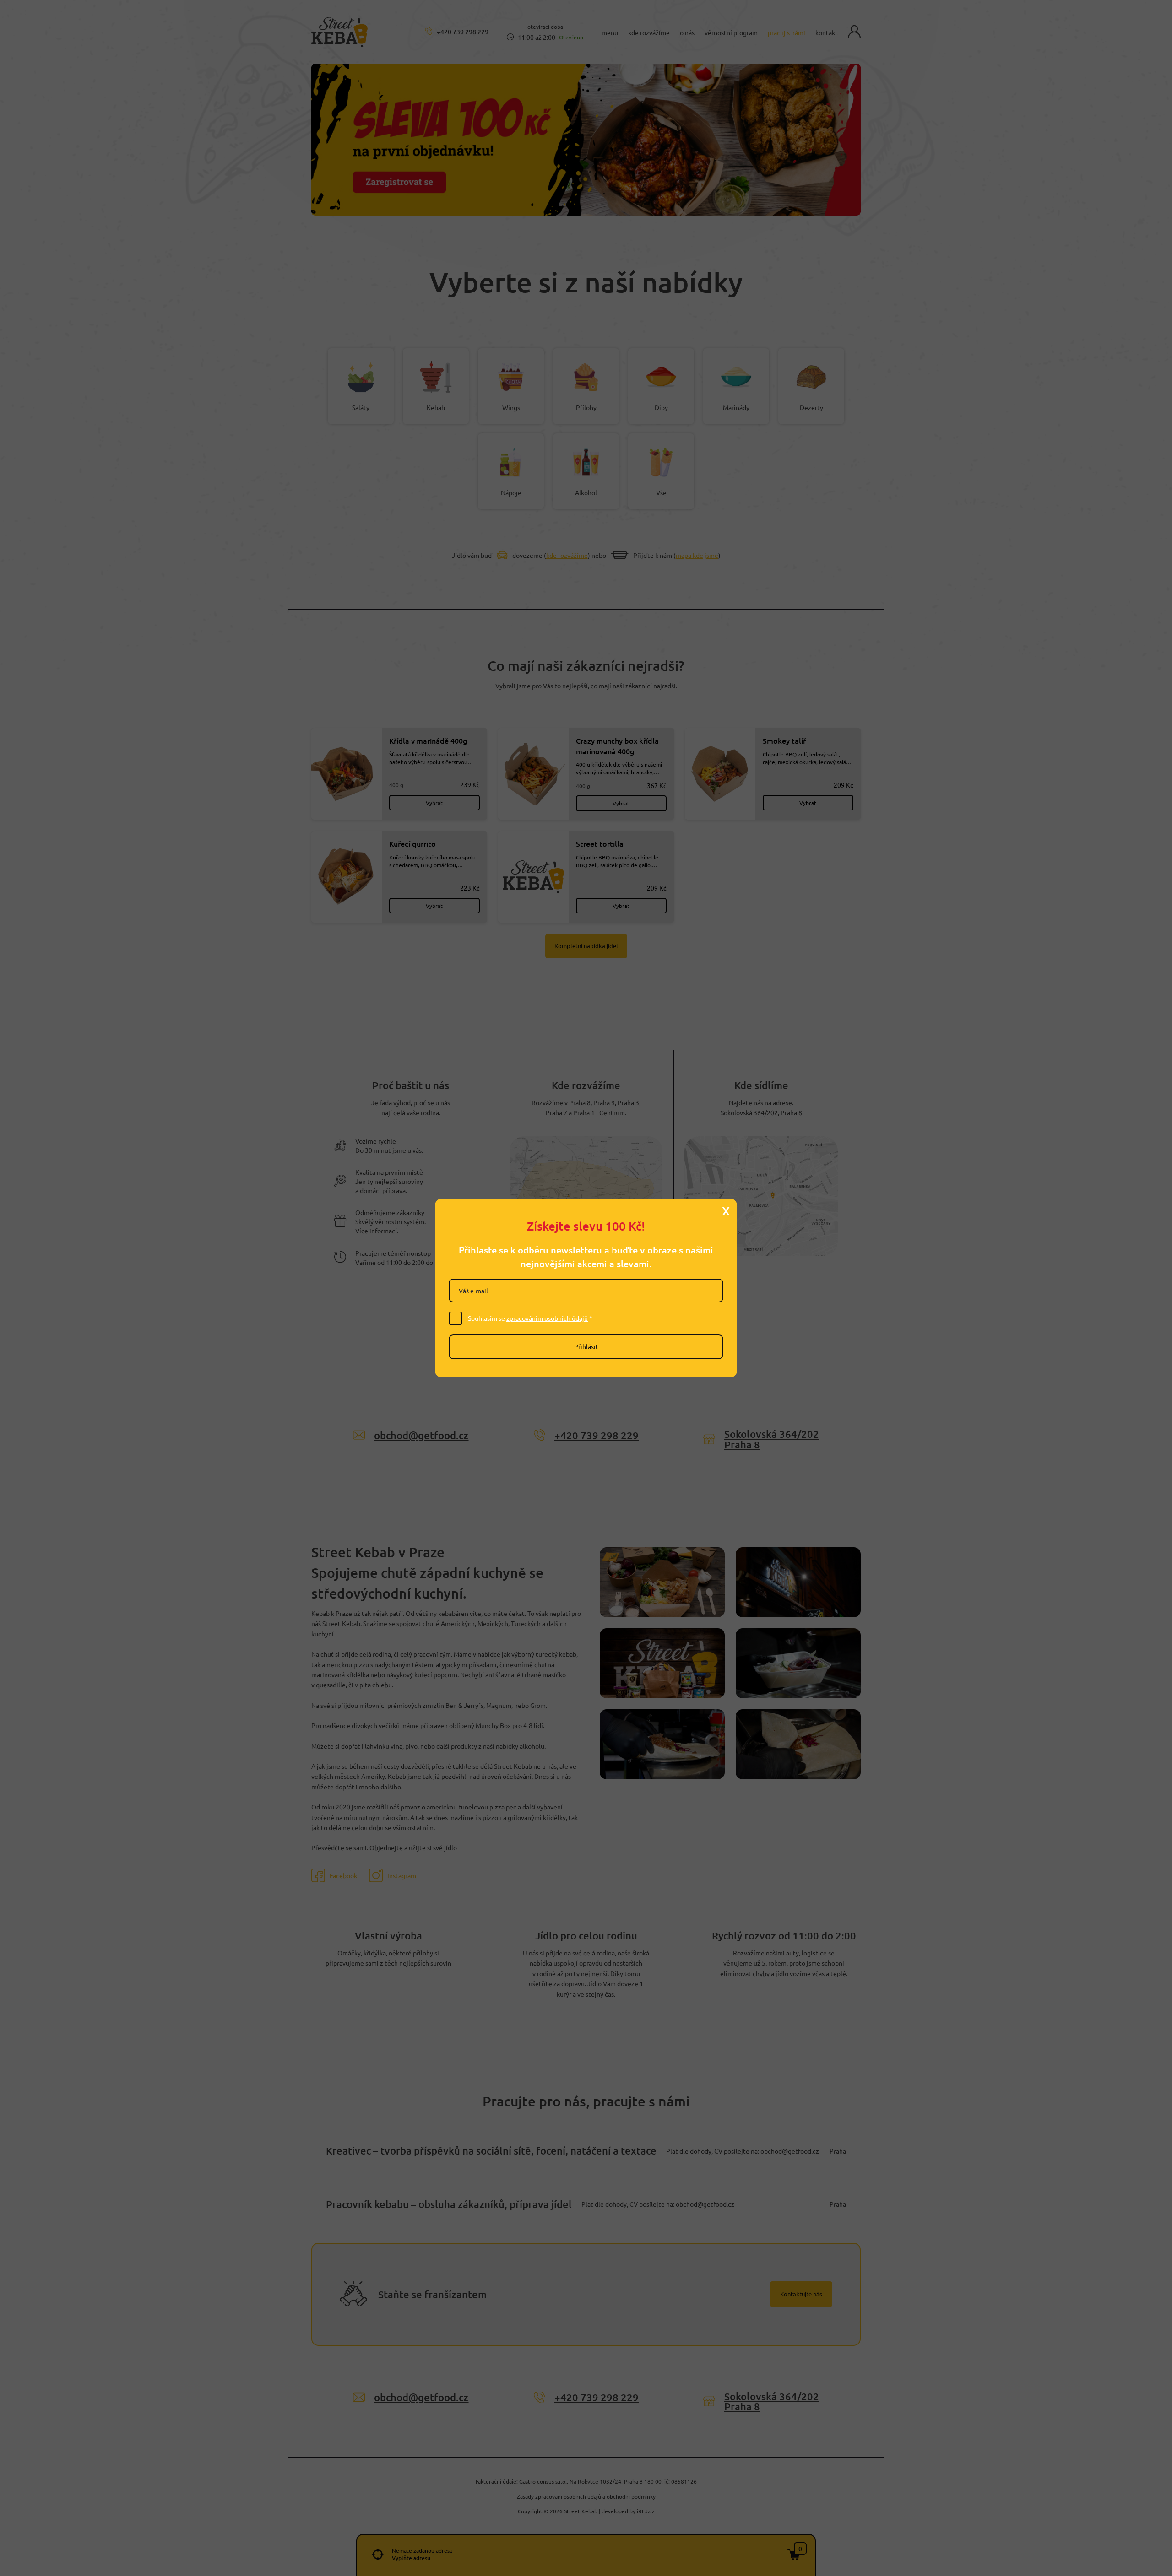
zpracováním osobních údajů (547, 1318)
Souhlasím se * (530, 1318)
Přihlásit (586, 1346)
